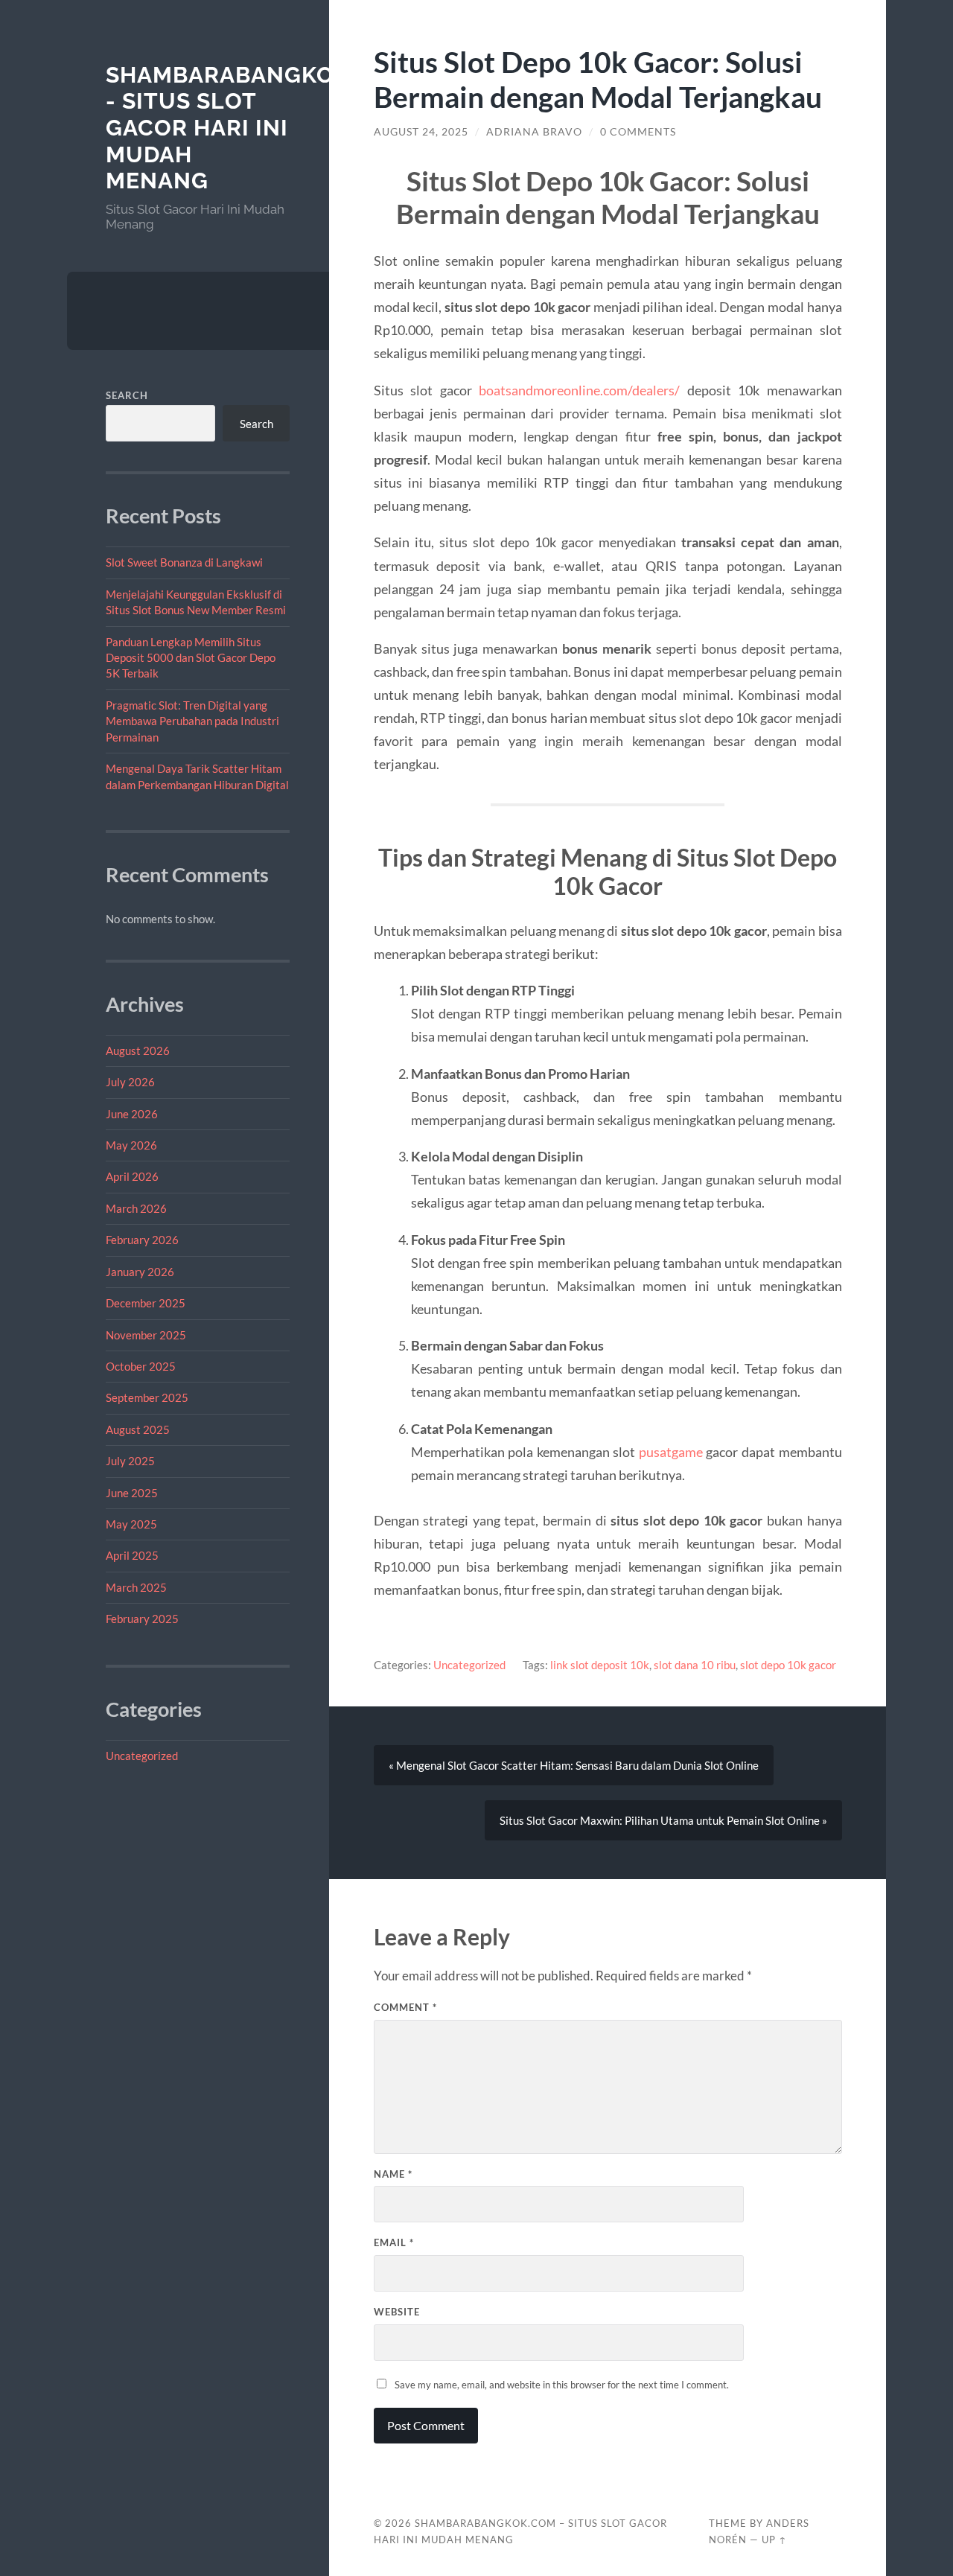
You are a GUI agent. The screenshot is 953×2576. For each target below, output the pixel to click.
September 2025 (147, 1397)
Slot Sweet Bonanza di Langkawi (184, 562)
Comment (405, 2007)
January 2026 (140, 1272)
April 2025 (132, 1555)
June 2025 (132, 1493)
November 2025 (146, 1335)
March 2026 (136, 1208)
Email (394, 2242)
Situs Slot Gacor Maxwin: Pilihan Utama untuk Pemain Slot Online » (663, 1820)
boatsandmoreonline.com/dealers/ (579, 390)
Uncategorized (142, 1756)
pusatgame (671, 1452)
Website (397, 2312)
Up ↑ (774, 2540)
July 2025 (130, 1461)
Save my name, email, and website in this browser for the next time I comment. (562, 2385)
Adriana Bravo (534, 132)
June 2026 (132, 1114)
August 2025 (138, 1429)
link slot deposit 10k (600, 1665)
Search (127, 395)
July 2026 (130, 1082)
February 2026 (142, 1240)
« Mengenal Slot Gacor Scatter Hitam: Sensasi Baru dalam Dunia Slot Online (574, 1765)
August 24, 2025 (421, 132)
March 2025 (136, 1587)
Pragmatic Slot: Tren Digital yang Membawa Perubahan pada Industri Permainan (192, 721)
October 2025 (141, 1366)
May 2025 (131, 1524)
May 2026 (131, 1145)
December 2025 (146, 1303)
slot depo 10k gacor (788, 1665)
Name (393, 2174)
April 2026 (132, 1176)
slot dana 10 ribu (695, 1665)
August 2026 (138, 1051)
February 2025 (142, 1619)
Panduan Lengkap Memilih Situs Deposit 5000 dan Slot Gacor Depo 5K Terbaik (191, 658)
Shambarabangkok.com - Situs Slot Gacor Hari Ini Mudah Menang (258, 128)
